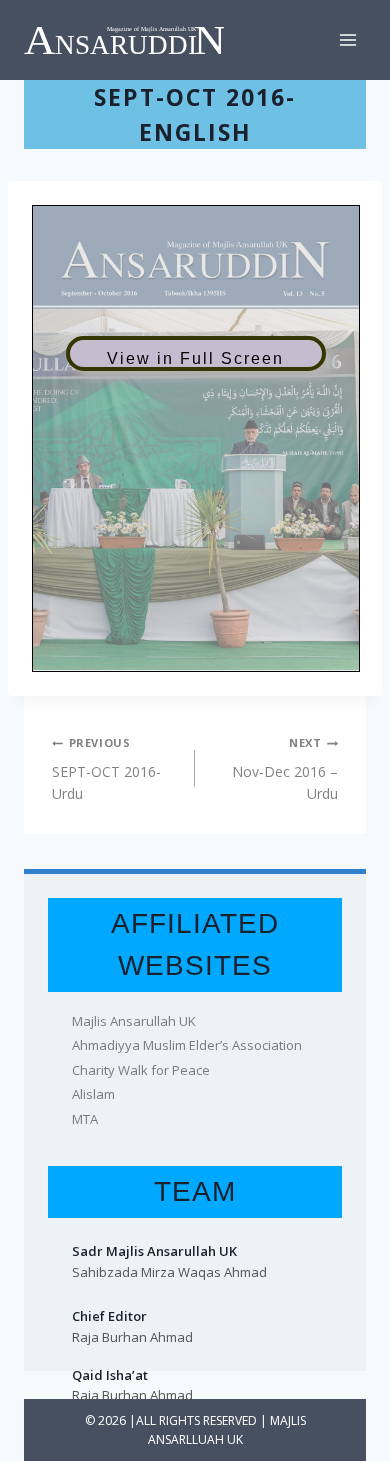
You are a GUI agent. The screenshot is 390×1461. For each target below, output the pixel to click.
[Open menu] (347, 39)
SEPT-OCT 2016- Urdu (106, 769)
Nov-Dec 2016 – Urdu (285, 769)
